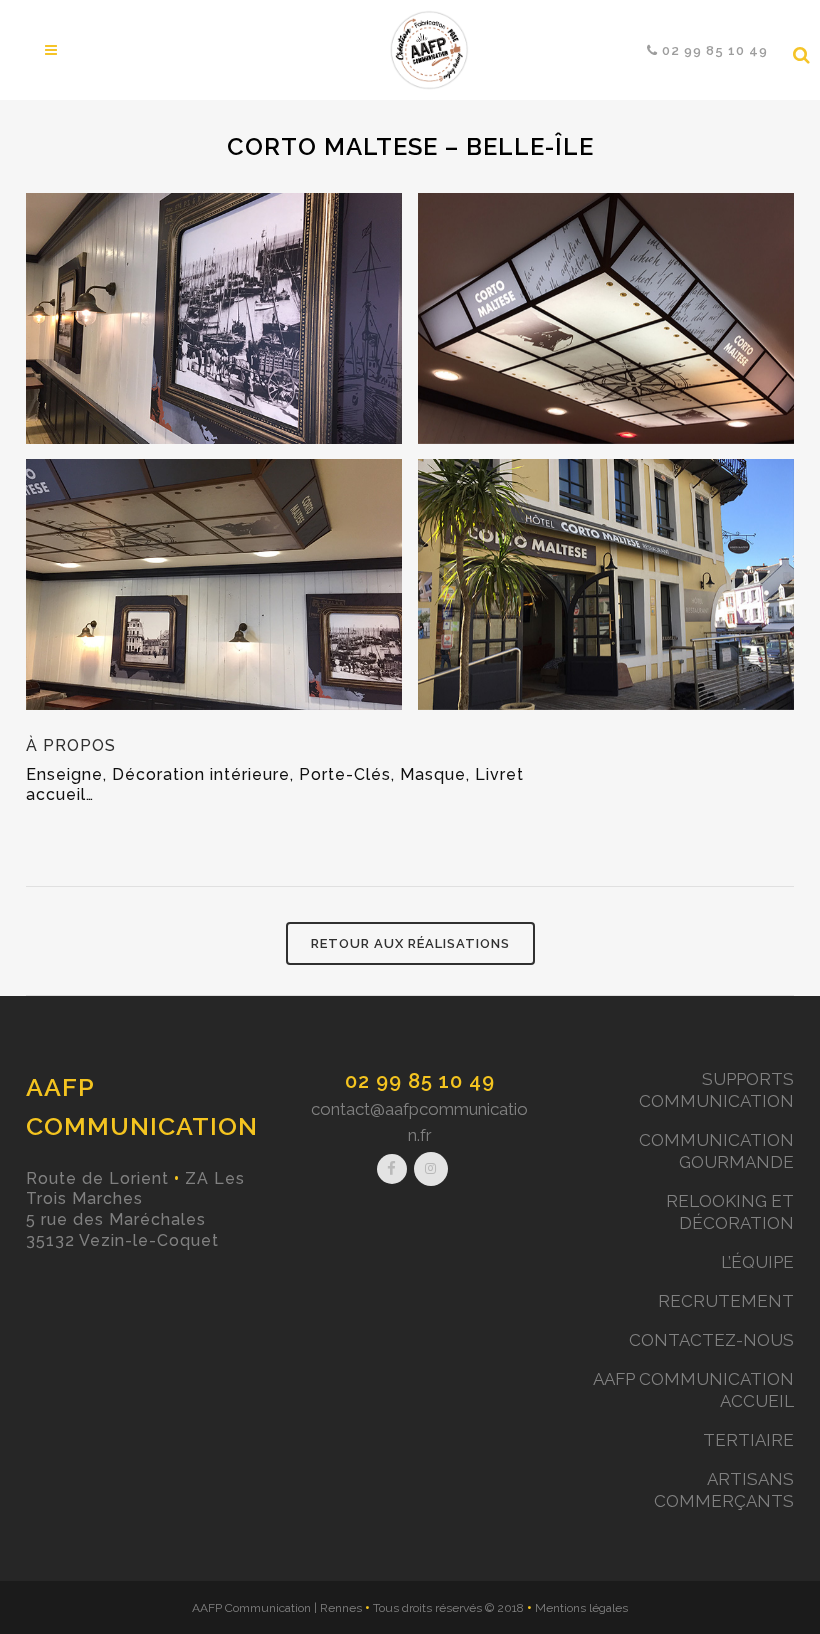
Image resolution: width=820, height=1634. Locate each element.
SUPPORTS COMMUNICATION (716, 1090)
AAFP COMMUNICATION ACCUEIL (693, 1390)
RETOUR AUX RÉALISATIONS (410, 943)
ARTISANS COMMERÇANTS (724, 1490)
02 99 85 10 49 (420, 1081)
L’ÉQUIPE (757, 1262)
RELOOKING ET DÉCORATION (730, 1212)
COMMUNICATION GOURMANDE (716, 1151)
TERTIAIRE (748, 1440)
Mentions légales (581, 1608)
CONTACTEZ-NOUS (711, 1340)
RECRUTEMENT (726, 1301)
